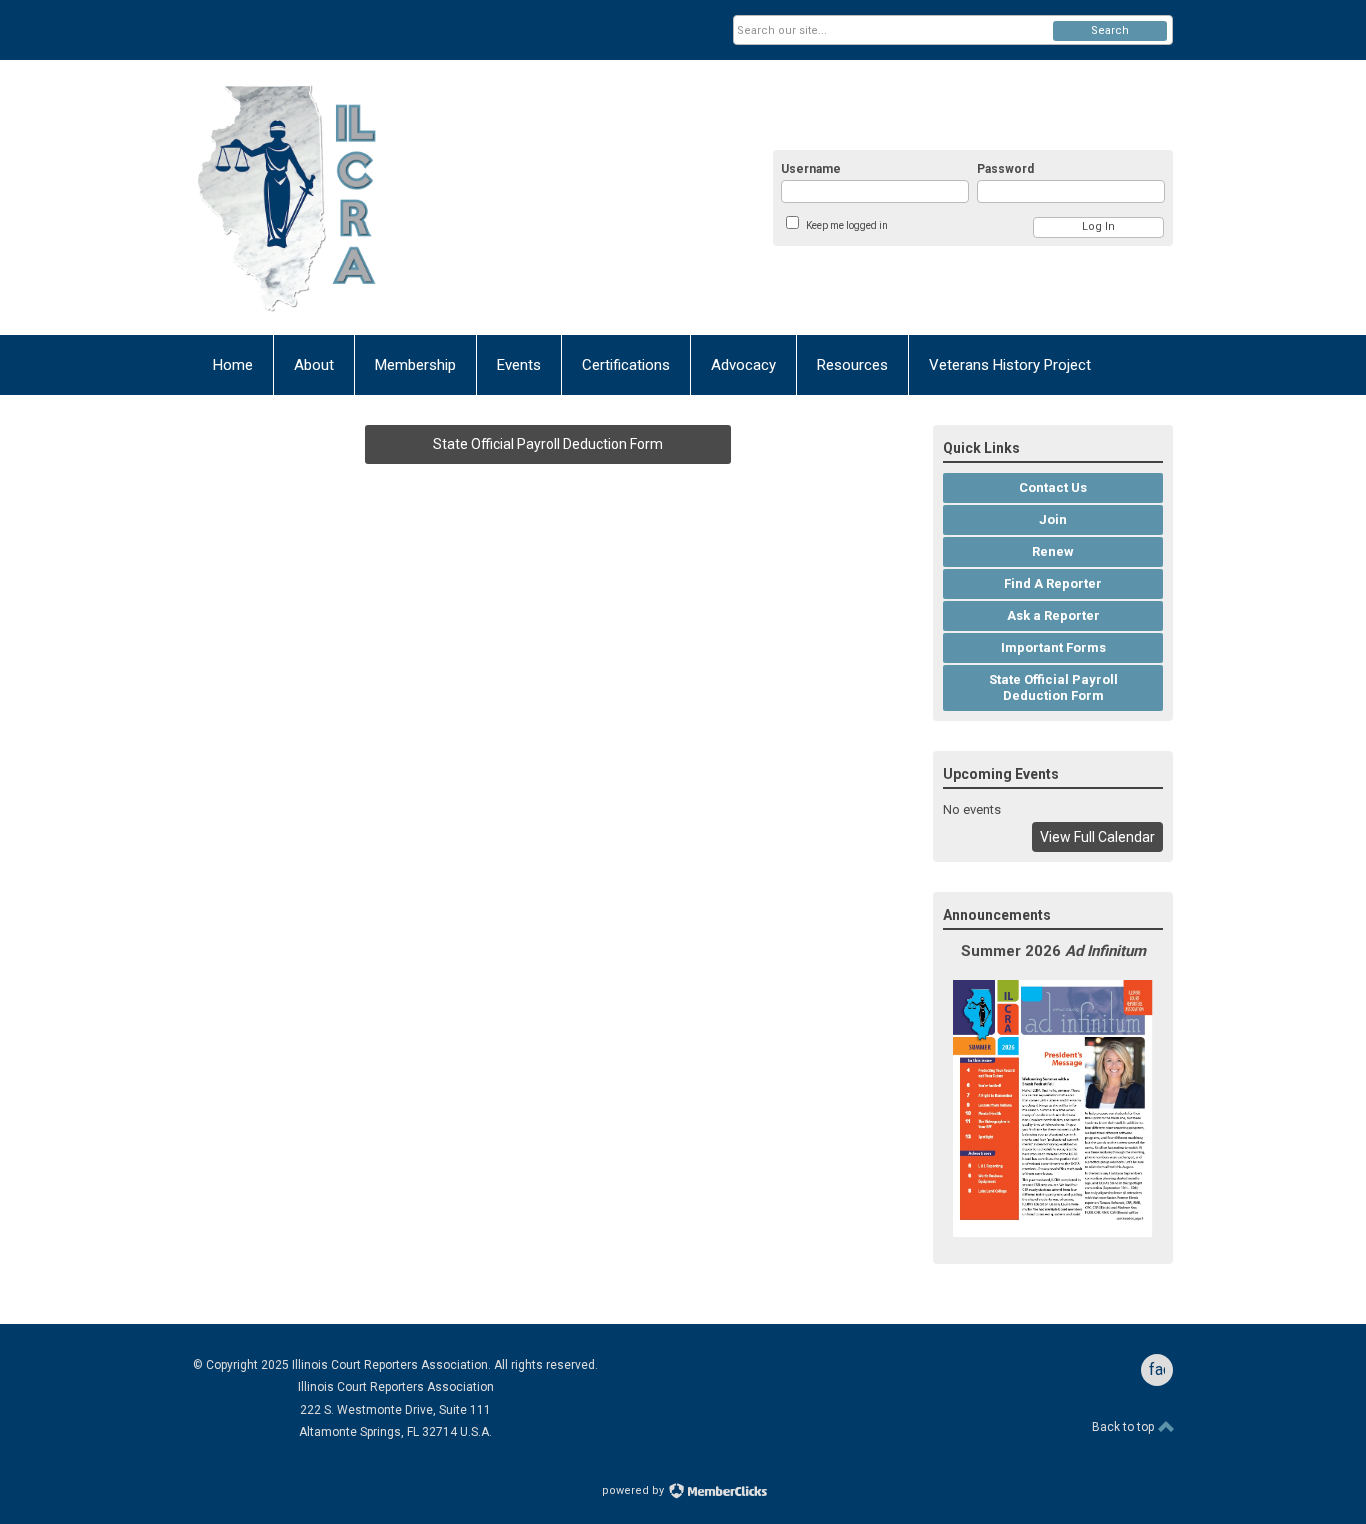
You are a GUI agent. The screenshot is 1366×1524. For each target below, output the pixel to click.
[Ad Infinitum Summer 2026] (1053, 1232)
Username (811, 169)
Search (1110, 30)
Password (1005, 169)
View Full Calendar (1097, 837)
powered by (634, 1490)
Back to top (1124, 1427)
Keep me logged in (847, 225)
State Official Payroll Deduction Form (548, 444)
